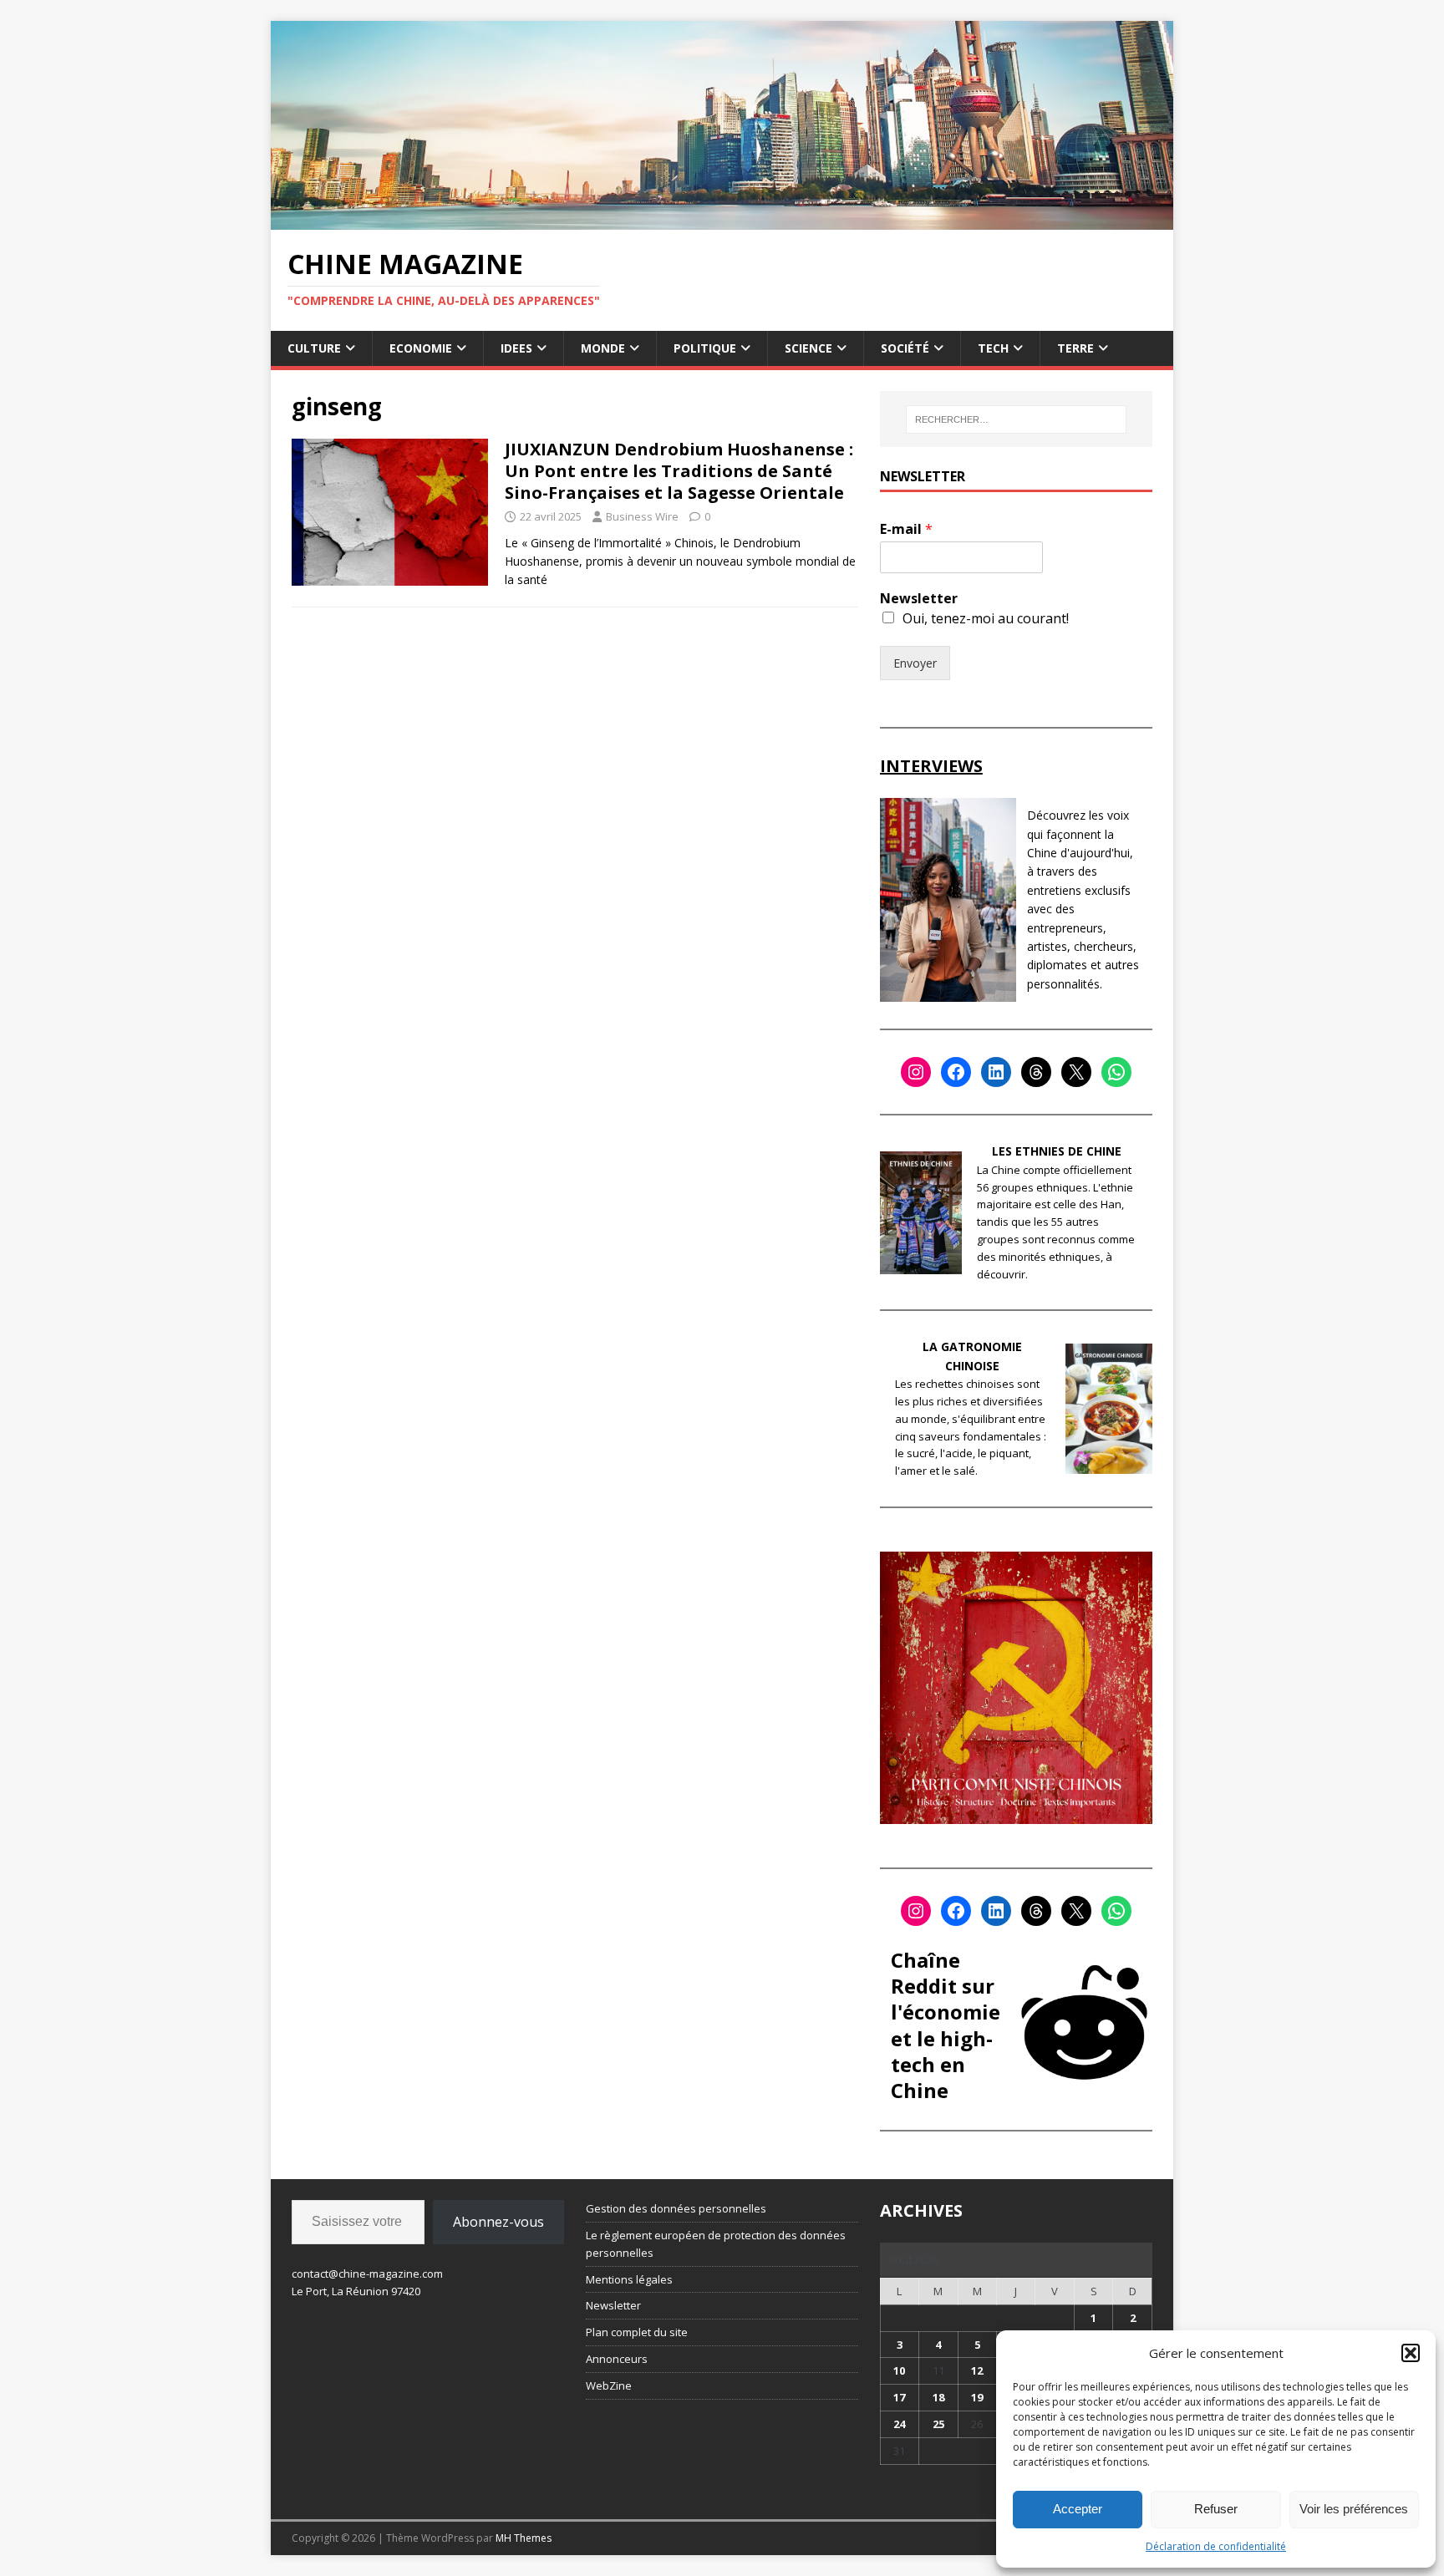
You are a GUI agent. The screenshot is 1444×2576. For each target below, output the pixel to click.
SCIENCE (808, 348)
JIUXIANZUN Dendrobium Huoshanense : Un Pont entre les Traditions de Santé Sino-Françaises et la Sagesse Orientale (679, 471)
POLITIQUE (705, 348)
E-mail (906, 529)
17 (899, 2397)
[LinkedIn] (996, 1072)
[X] (1076, 1072)
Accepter (1078, 2509)
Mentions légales (629, 2279)
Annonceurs (617, 2359)
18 (938, 2397)
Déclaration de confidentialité (1216, 2546)
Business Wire (642, 516)
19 (977, 2397)
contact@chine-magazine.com (367, 2274)
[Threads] (1036, 1072)
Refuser (1216, 2509)
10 (899, 2370)
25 (938, 2424)
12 (977, 2370)
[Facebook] (956, 1072)
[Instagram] (916, 1072)
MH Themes (524, 2538)
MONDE (603, 348)
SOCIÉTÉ (905, 348)
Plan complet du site (637, 2332)
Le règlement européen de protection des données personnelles (716, 2244)
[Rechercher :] (1016, 419)
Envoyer (915, 663)
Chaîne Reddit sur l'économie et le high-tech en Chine (946, 2025)
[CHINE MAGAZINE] (722, 219)
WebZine (609, 2385)
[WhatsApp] (1116, 1072)
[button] (1411, 2353)
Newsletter (919, 599)
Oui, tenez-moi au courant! (986, 618)
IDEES (516, 348)
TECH (993, 348)
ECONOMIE (421, 348)
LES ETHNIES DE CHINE (1057, 1151)
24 (899, 2424)
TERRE (1075, 348)
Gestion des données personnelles (676, 2208)
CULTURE (314, 348)
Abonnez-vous (498, 2222)
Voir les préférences (1354, 2509)
